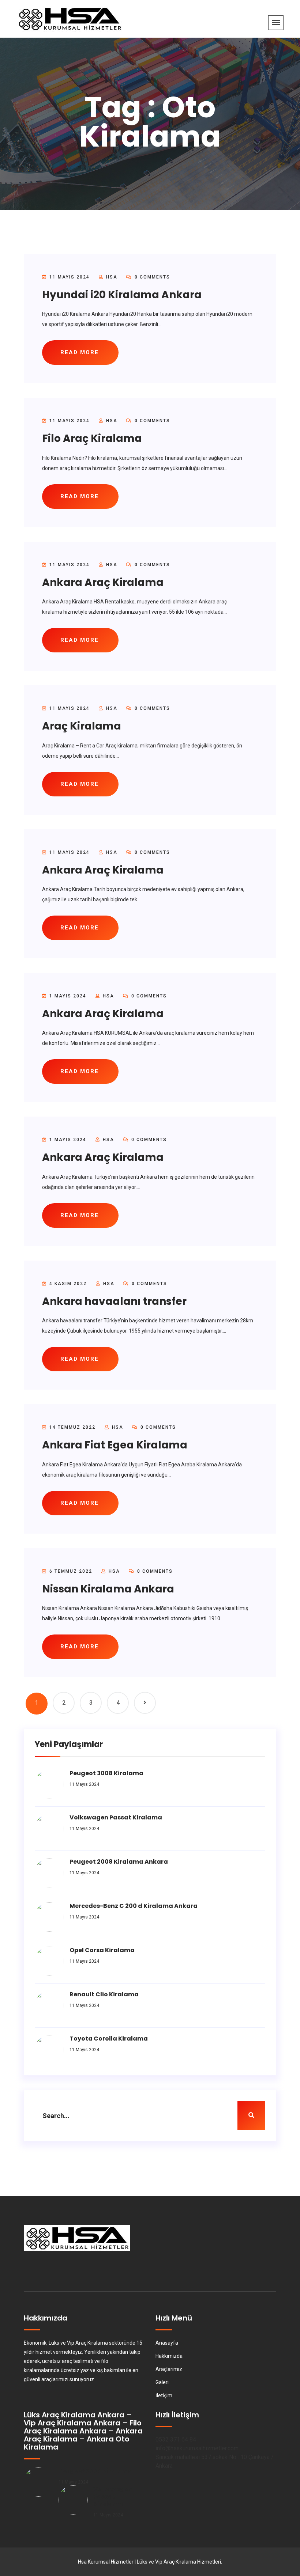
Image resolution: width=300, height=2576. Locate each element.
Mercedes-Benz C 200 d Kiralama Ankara (134, 1906)
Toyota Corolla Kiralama (109, 2039)
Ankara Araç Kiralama (103, 582)
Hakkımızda (169, 2356)
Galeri (162, 2382)
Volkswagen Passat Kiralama (116, 1817)
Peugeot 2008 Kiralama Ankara (119, 1862)
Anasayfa (167, 2343)
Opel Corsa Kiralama (102, 1950)
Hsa (112, 277)
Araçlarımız (169, 2369)
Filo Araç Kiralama (92, 438)
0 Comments (151, 277)
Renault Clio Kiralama (104, 1994)
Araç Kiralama (82, 726)
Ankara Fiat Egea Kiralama (115, 1445)
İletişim (164, 2395)
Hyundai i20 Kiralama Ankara (122, 295)
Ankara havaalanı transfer (114, 1301)
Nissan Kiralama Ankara (108, 1589)
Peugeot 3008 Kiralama (106, 1773)
